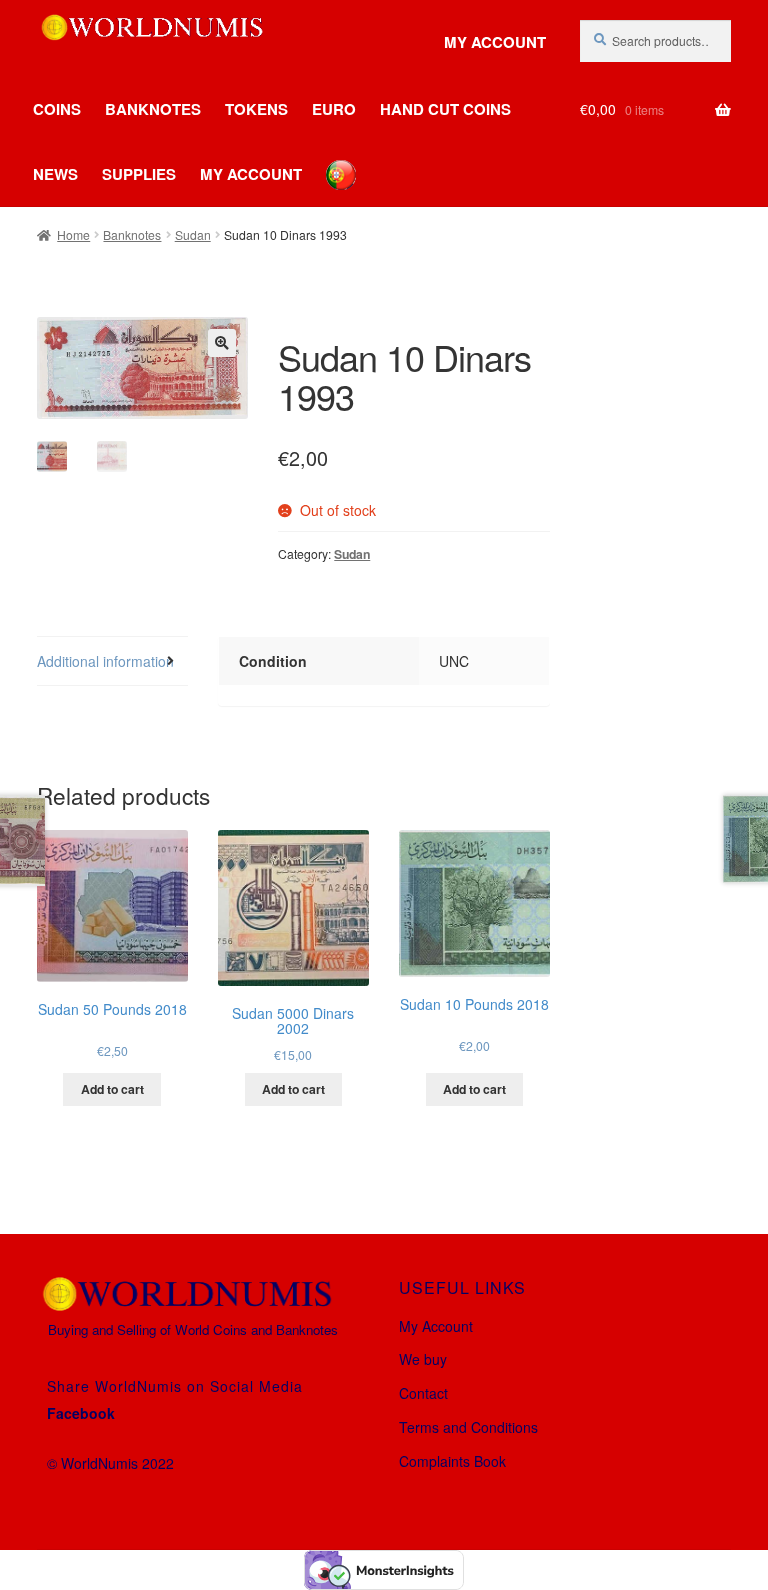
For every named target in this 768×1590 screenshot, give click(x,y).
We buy (423, 1359)
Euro (334, 109)
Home (73, 234)
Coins (57, 109)
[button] (222, 343)
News (55, 174)
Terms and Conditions (468, 1427)
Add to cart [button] (112, 1089)
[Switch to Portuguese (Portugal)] (326, 160)
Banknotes (153, 109)
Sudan (193, 234)
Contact (423, 1393)
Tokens (256, 109)
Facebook (81, 1413)
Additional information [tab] (105, 661)
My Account (495, 42)
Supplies (139, 174)
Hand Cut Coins (445, 109)
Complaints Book (452, 1461)
